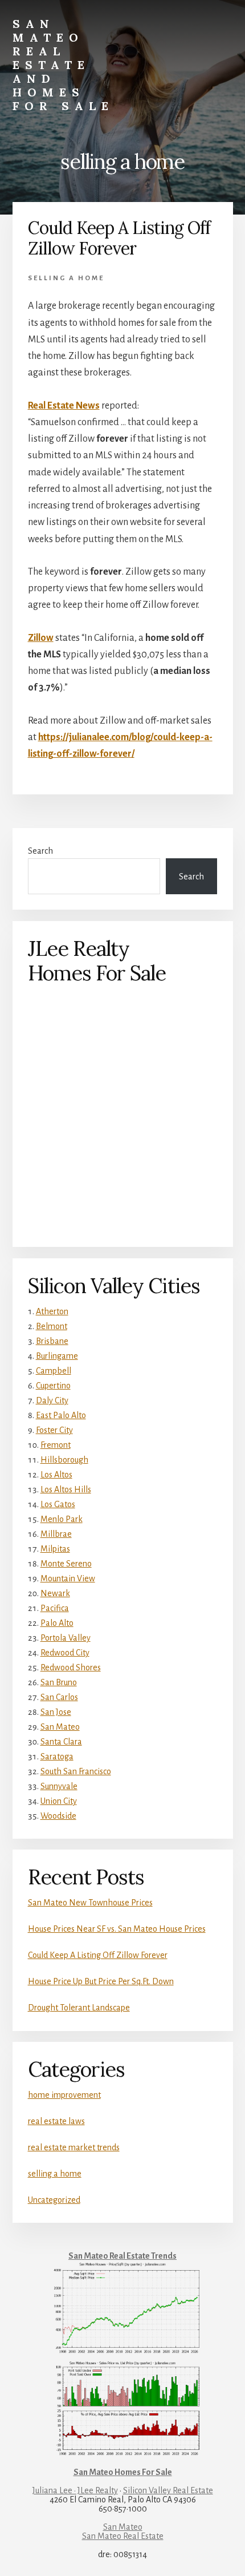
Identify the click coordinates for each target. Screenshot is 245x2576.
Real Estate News (64, 406)
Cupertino (53, 1386)
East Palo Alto (61, 1415)
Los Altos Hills (66, 1489)
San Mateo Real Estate (123, 2536)
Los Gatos (58, 1504)
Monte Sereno (66, 1564)
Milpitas (55, 1549)
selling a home (66, 278)
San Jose (56, 1712)
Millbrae (56, 1534)
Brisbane (52, 1341)
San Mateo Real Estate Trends (122, 2256)
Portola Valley (66, 1638)
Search (40, 851)
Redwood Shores (71, 1667)
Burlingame (57, 1356)
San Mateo (60, 1727)
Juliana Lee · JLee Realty (75, 2490)
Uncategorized (54, 2200)
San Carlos (59, 1697)
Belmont (52, 1326)
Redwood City (65, 1653)
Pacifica (55, 1608)
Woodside (58, 1816)
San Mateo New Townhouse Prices (90, 1903)
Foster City (54, 1430)
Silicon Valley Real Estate (168, 2490)
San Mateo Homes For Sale (123, 2472)
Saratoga (57, 1757)
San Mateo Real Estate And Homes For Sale (63, 65)
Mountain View (68, 1578)
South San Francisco (76, 1771)
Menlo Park (62, 1519)
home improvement (64, 2095)
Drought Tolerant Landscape (79, 2008)
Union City (59, 1801)
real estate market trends (74, 2147)
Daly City (52, 1400)
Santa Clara (61, 1742)
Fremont (56, 1445)
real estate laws (56, 2121)
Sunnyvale (59, 1786)
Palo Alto (57, 1623)
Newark (55, 1593)
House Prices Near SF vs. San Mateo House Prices (117, 1929)
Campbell (54, 1371)
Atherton (52, 1311)
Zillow (41, 638)
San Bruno (59, 1682)
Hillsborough (64, 1460)
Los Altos (56, 1475)
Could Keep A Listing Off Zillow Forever (119, 238)
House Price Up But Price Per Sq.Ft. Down (101, 1981)
